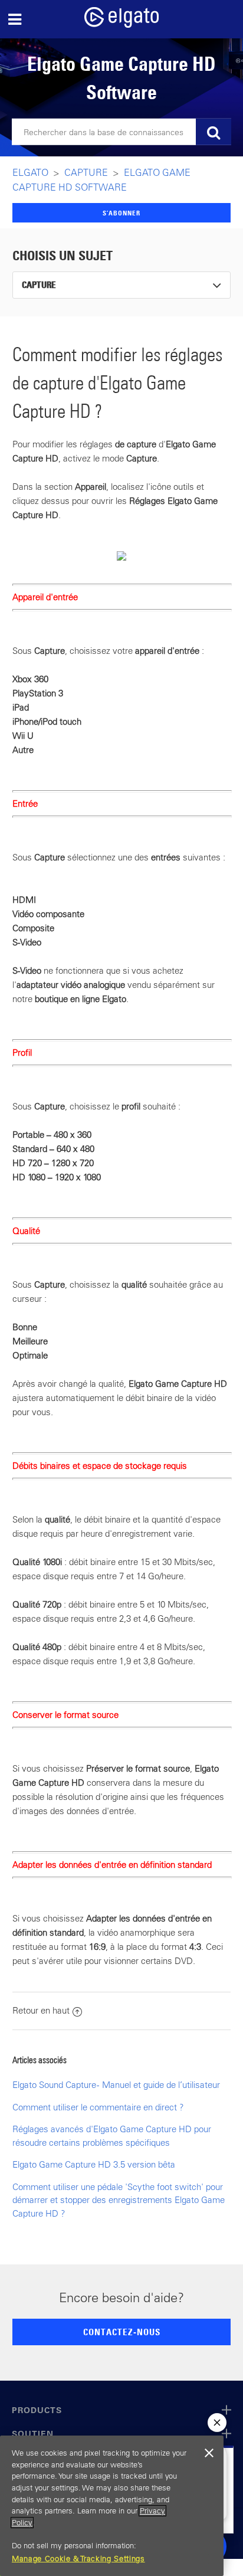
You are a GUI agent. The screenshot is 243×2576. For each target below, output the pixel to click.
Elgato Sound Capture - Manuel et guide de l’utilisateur (116, 2085)
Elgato (30, 172)
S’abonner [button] (121, 213)
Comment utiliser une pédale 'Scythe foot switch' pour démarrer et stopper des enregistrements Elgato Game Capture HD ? (119, 2200)
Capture (86, 172)
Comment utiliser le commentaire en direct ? (98, 2107)
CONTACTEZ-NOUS (122, 2332)
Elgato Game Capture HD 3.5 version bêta (94, 2164)
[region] (112, 2506)
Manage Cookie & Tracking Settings (78, 2559)
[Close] (209, 2453)
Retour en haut (41, 2010)
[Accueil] (121, 24)
